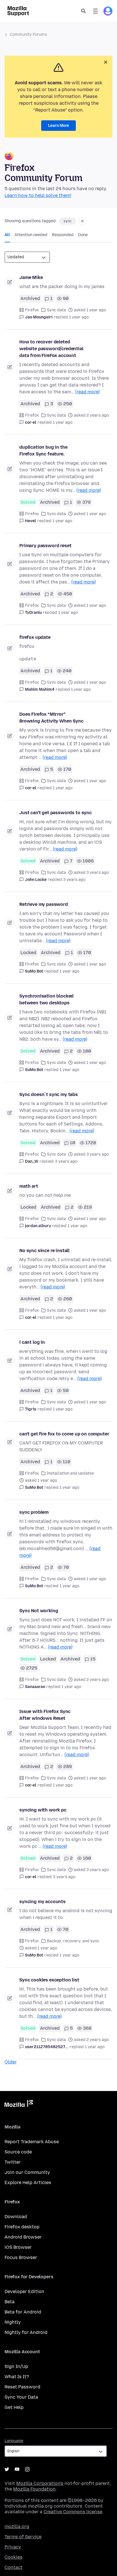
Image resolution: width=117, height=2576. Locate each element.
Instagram (27, 2469)
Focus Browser (21, 2257)
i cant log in (32, 1342)
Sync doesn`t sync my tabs (49, 1094)
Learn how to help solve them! (38, 195)
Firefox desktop (22, 2227)
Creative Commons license (73, 2512)
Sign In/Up (16, 2366)
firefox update (35, 637)
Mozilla (19, 2105)
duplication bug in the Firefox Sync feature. (43, 451)
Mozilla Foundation (34, 2489)
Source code (18, 2152)
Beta (10, 2302)
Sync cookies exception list (49, 1980)
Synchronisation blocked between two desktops (46, 999)
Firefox (32, 310)
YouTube (17, 2469)
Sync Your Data (21, 2397)
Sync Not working (39, 1611)
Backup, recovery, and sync (73, 1941)
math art (29, 1186)
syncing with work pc (43, 1810)
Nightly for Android (26, 2332)
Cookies (13, 2557)
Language (14, 2441)
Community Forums (28, 34)
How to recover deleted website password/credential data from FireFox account (51, 349)
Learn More (58, 126)
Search (83, 11)
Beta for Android (23, 2312)
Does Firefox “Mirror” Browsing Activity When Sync (51, 718)
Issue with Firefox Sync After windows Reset (45, 1715)
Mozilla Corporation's (40, 2483)
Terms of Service (23, 2537)
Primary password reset (45, 546)
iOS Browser (18, 2247)
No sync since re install (44, 1251)
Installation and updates (70, 1473)
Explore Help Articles (28, 2183)
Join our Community (27, 2172)
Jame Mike (31, 277)
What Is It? (17, 2377)
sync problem (34, 1512)
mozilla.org (17, 2526)
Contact (13, 2567)
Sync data (56, 310)
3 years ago (74, 880)
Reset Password (22, 2387)
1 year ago (79, 317)
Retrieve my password (44, 904)
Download (16, 2217)
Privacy (13, 2547)
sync (68, 221)
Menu (95, 11)
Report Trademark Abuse (32, 2142)
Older (11, 2062)
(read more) (87, 392)
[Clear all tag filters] (82, 221)
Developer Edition (24, 2291)
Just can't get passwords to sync (56, 813)
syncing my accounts (42, 1902)
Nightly (13, 2322)
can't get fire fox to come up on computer (64, 1434)
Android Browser (23, 2237)
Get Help (14, 2407)
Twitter (13, 2162)
